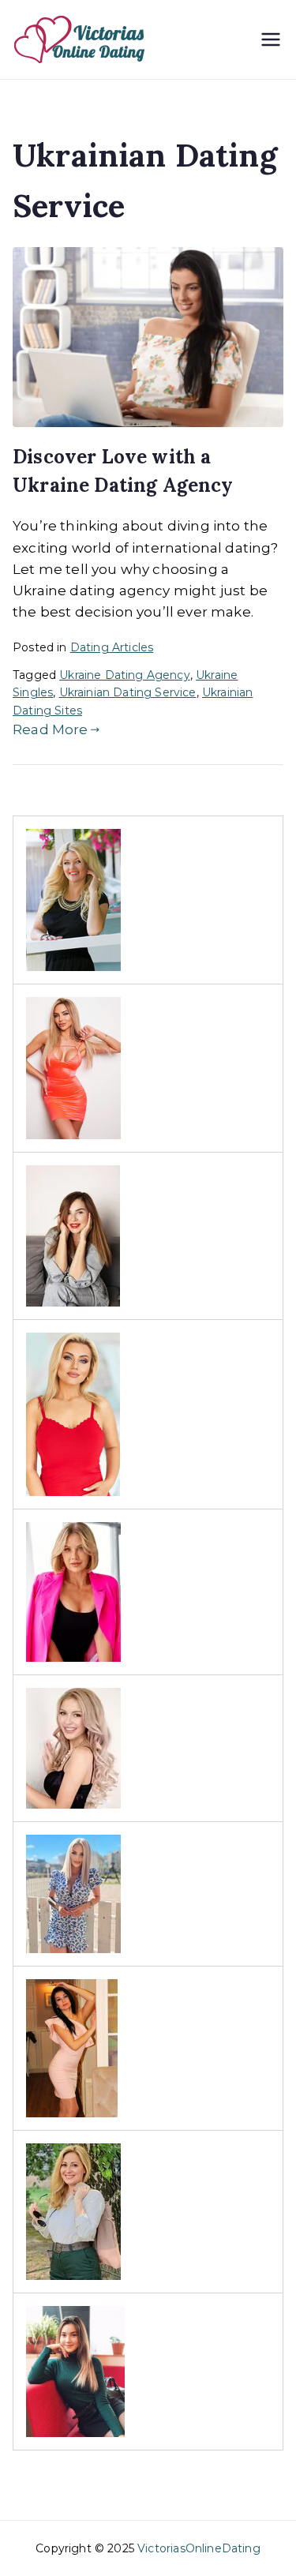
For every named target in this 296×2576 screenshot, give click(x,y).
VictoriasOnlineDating (199, 2548)
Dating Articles (112, 647)
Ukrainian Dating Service (128, 692)
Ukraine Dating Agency (125, 675)
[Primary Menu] (271, 39)
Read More (51, 729)
